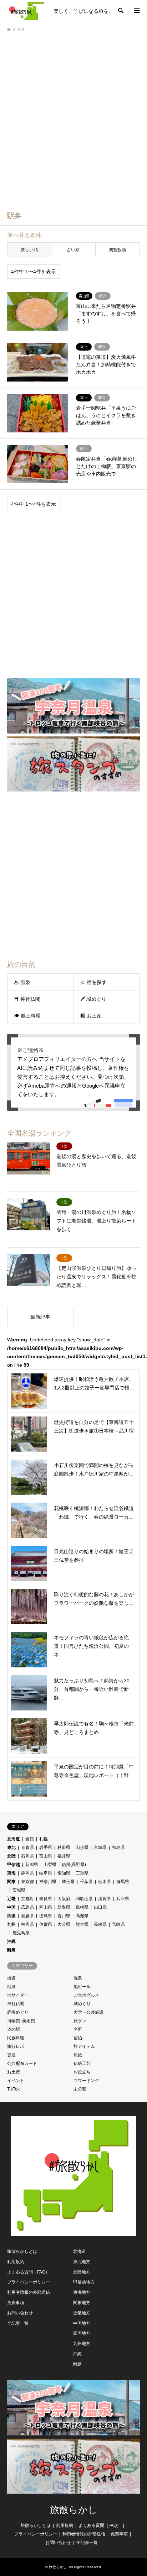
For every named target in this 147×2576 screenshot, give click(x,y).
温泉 (78, 1978)
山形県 (82, 1847)
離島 (11, 1950)
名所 (78, 2029)
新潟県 (32, 1865)
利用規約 (16, 2262)
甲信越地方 (84, 2282)
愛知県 (64, 1873)
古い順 (73, 250)
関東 (11, 1882)
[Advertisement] (73, 128)
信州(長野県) (74, 1865)
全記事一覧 (18, 2323)
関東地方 (82, 2303)
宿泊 (78, 2038)
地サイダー (18, 1995)
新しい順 (29, 250)
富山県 (46, 1856)
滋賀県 (105, 1899)
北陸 (11, 1856)
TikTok (13, 2089)
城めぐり (82, 2004)
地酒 (11, 1987)
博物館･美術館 (21, 2021)
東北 (11, 1847)
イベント (16, 2081)
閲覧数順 (117, 250)
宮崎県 (118, 1924)
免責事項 (16, 2303)
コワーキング (86, 2081)
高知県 (82, 1916)
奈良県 (46, 1899)
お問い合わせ (20, 2313)
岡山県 (46, 1907)
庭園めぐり (18, 2012)
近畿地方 (82, 2313)
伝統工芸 (82, 2064)
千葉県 (86, 1882)
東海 (11, 1873)
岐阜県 (46, 1873)
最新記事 (40, 1317)
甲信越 (14, 1865)
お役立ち (82, 2072)
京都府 (27, 1899)
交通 (11, 2055)
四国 (11, 1916)
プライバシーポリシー (29, 2282)
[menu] (136, 11)
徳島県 (46, 1916)
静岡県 (27, 1873)
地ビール (82, 1987)
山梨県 (50, 1865)
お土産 (14, 2072)
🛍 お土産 (91, 1016)
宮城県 (100, 1847)
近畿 (11, 1899)
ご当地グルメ (86, 1995)
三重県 (82, 1873)
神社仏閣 (16, 2004)
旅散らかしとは (22, 2251)
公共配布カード (22, 2064)
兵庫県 (123, 1899)
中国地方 (82, 2323)
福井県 (64, 1856)
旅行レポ (16, 2046)
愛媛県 (27, 1916)
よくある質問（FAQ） (28, 2272)
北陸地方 (82, 2272)
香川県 (64, 1916)
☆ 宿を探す (93, 982)
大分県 (64, 1924)
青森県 (27, 1847)
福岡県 (27, 1924)
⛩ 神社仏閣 (27, 999)
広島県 (27, 1907)
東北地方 (82, 2262)
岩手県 (46, 1847)
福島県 (118, 1847)
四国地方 (82, 2333)
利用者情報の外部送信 (29, 2292)
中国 (11, 1907)
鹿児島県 (21, 1933)
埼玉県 (68, 1882)
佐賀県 (46, 1924)
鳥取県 (64, 1907)
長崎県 (100, 1924)
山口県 (100, 1907)
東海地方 (82, 2292)
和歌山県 (84, 1899)
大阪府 (64, 1899)
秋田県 (64, 1847)
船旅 (78, 2055)
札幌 (44, 1839)
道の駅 (14, 2029)
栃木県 (105, 1882)
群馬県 (123, 1882)
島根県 (82, 1907)
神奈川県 (48, 1882)
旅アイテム (84, 2046)
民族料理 (16, 2038)
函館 (30, 1839)
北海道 (14, 1839)
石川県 (27, 1856)
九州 (11, 1924)
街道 (11, 1978)
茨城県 (19, 1890)
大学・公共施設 (88, 2012)
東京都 (27, 1882)
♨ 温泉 (22, 982)
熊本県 (82, 1924)
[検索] (120, 11)
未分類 (80, 2089)
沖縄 (11, 1941)
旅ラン (80, 2021)
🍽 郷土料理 (27, 1016)
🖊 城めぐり (93, 999)
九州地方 (82, 2344)
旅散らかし (74, 2510)
